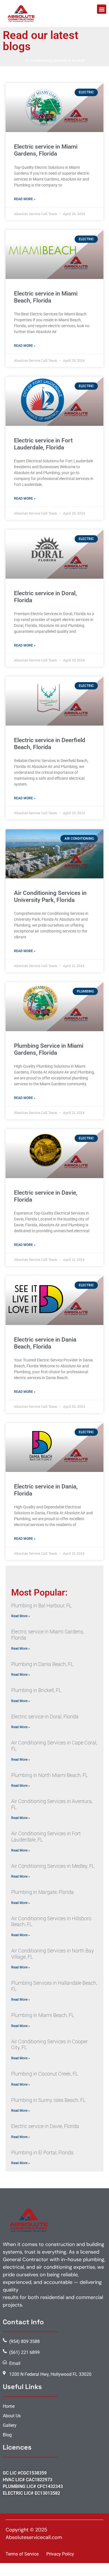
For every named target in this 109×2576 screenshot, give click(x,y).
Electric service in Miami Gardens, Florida (46, 150)
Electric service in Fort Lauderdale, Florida (43, 444)
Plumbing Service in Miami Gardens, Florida (49, 1049)
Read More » (25, 199)
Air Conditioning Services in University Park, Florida (50, 896)
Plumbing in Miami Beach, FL (43, 2015)
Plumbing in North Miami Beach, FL (49, 1775)
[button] (102, 9)
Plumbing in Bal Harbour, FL (41, 1606)
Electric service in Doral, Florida (45, 1717)
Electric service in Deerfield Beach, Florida (50, 744)
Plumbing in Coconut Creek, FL (45, 2074)
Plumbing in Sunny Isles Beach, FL (48, 2100)
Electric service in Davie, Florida (45, 2126)
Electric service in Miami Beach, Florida (46, 297)
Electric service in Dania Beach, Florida (45, 1343)
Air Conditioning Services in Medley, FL (53, 1866)
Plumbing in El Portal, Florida (42, 2153)
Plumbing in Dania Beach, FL (42, 1664)
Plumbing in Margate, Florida (42, 1892)
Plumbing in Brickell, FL (36, 1690)
